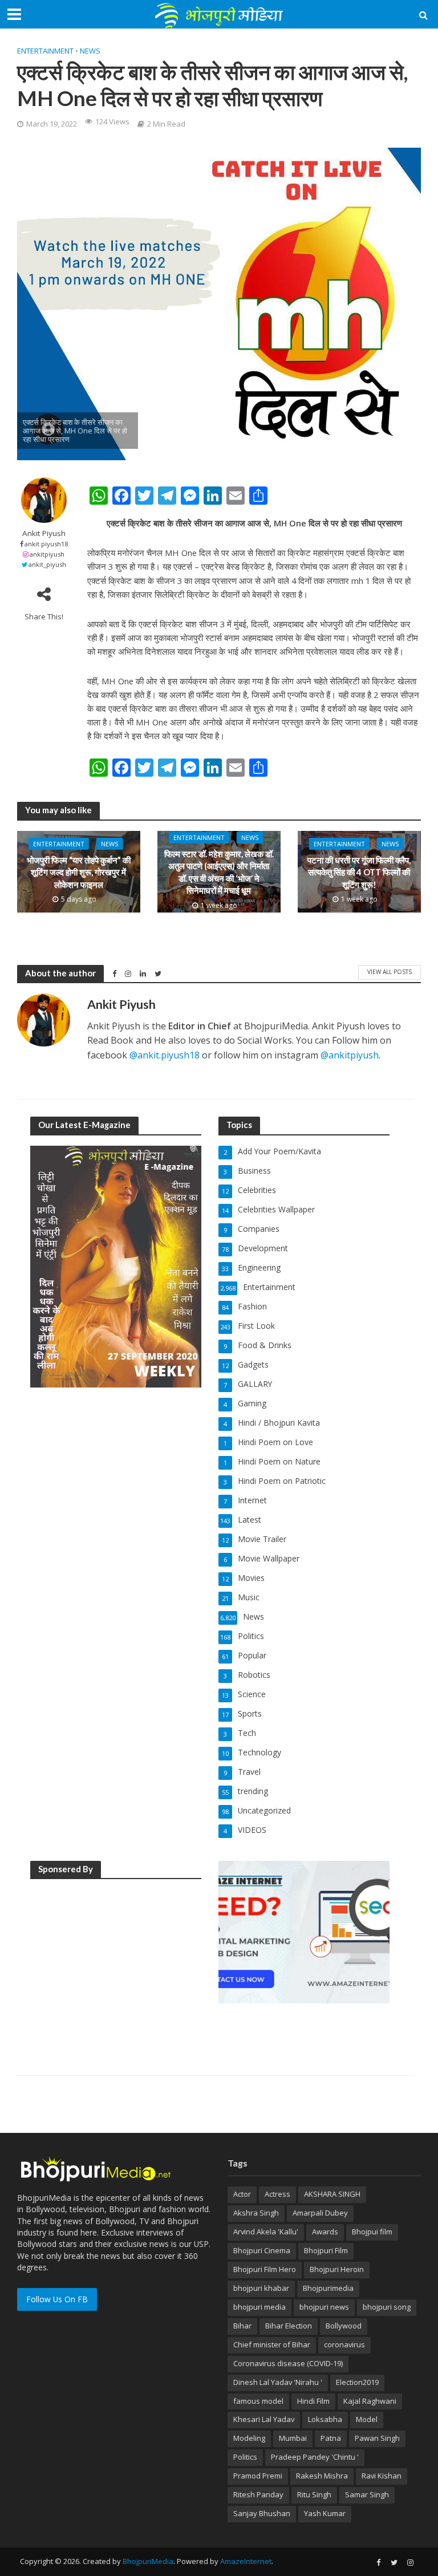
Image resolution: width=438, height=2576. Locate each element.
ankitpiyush (47, 554)
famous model (258, 2401)
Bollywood (344, 2326)
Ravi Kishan (382, 2476)
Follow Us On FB (57, 2299)
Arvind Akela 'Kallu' (266, 2232)
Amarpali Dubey (320, 2213)
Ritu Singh (314, 2494)
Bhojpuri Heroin (337, 2269)
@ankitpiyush (350, 1055)
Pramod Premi (258, 2476)
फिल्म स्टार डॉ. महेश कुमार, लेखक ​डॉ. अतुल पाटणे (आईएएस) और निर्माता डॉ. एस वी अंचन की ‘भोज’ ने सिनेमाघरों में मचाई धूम (219, 872)
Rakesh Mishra (322, 2476)
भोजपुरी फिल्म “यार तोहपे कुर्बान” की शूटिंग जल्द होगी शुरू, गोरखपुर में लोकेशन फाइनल (79, 872)
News (90, 51)
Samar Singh (367, 2494)
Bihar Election (289, 2326)
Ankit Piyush (44, 534)
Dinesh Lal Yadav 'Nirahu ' (278, 2382)
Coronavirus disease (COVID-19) (288, 2363)
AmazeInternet (246, 2561)
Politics (245, 2457)
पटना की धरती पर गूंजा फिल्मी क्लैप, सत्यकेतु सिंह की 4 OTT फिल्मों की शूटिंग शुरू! (359, 872)
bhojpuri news (324, 2307)
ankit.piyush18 (46, 544)
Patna (331, 2438)
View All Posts (390, 972)
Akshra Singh (256, 2213)
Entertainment (45, 51)
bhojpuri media (259, 2307)
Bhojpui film (372, 2232)
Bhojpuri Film (326, 2250)
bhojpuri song (387, 2307)
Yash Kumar (325, 2513)
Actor (242, 2194)
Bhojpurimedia (328, 2288)
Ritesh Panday (258, 2494)
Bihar (242, 2326)
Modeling (249, 2438)
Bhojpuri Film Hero (265, 2269)
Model (367, 2419)
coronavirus (344, 2344)
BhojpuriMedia (148, 2561)
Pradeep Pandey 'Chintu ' (315, 2457)
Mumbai (293, 2438)
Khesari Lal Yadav (264, 2419)
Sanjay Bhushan (262, 2513)
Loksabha (325, 2419)
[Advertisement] (116, 1961)
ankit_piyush (47, 564)
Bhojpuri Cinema (262, 2250)
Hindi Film (313, 2401)
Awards (325, 2232)
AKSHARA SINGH (332, 2194)
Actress (277, 2194)
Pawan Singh (377, 2438)
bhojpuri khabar (261, 2288)
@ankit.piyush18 (165, 1055)
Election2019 (357, 2382)
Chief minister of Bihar (272, 2344)
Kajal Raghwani (370, 2401)
